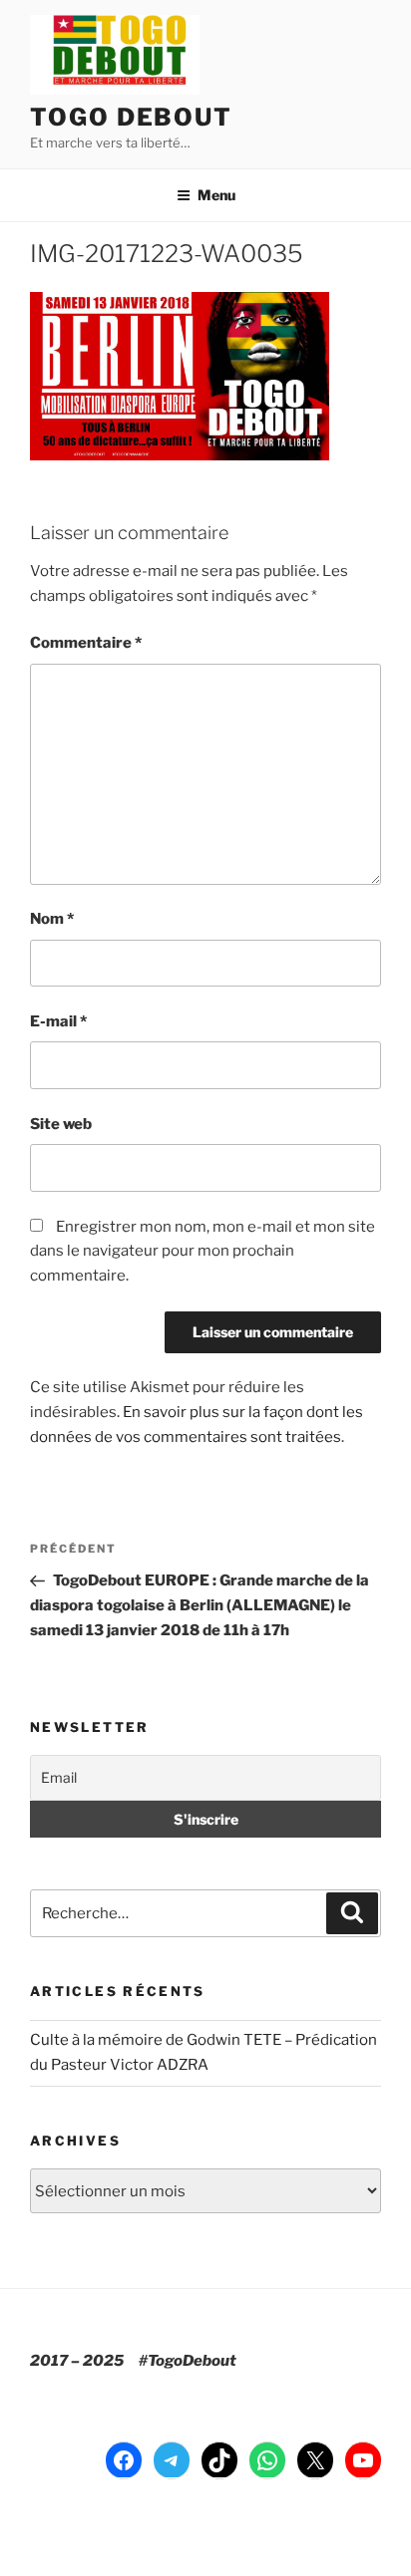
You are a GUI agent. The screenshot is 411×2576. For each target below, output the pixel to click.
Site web (61, 1124)
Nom (52, 919)
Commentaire (86, 643)
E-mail (58, 1021)
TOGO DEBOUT (131, 117)
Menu (216, 195)
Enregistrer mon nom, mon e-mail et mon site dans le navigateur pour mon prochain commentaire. (203, 1252)
